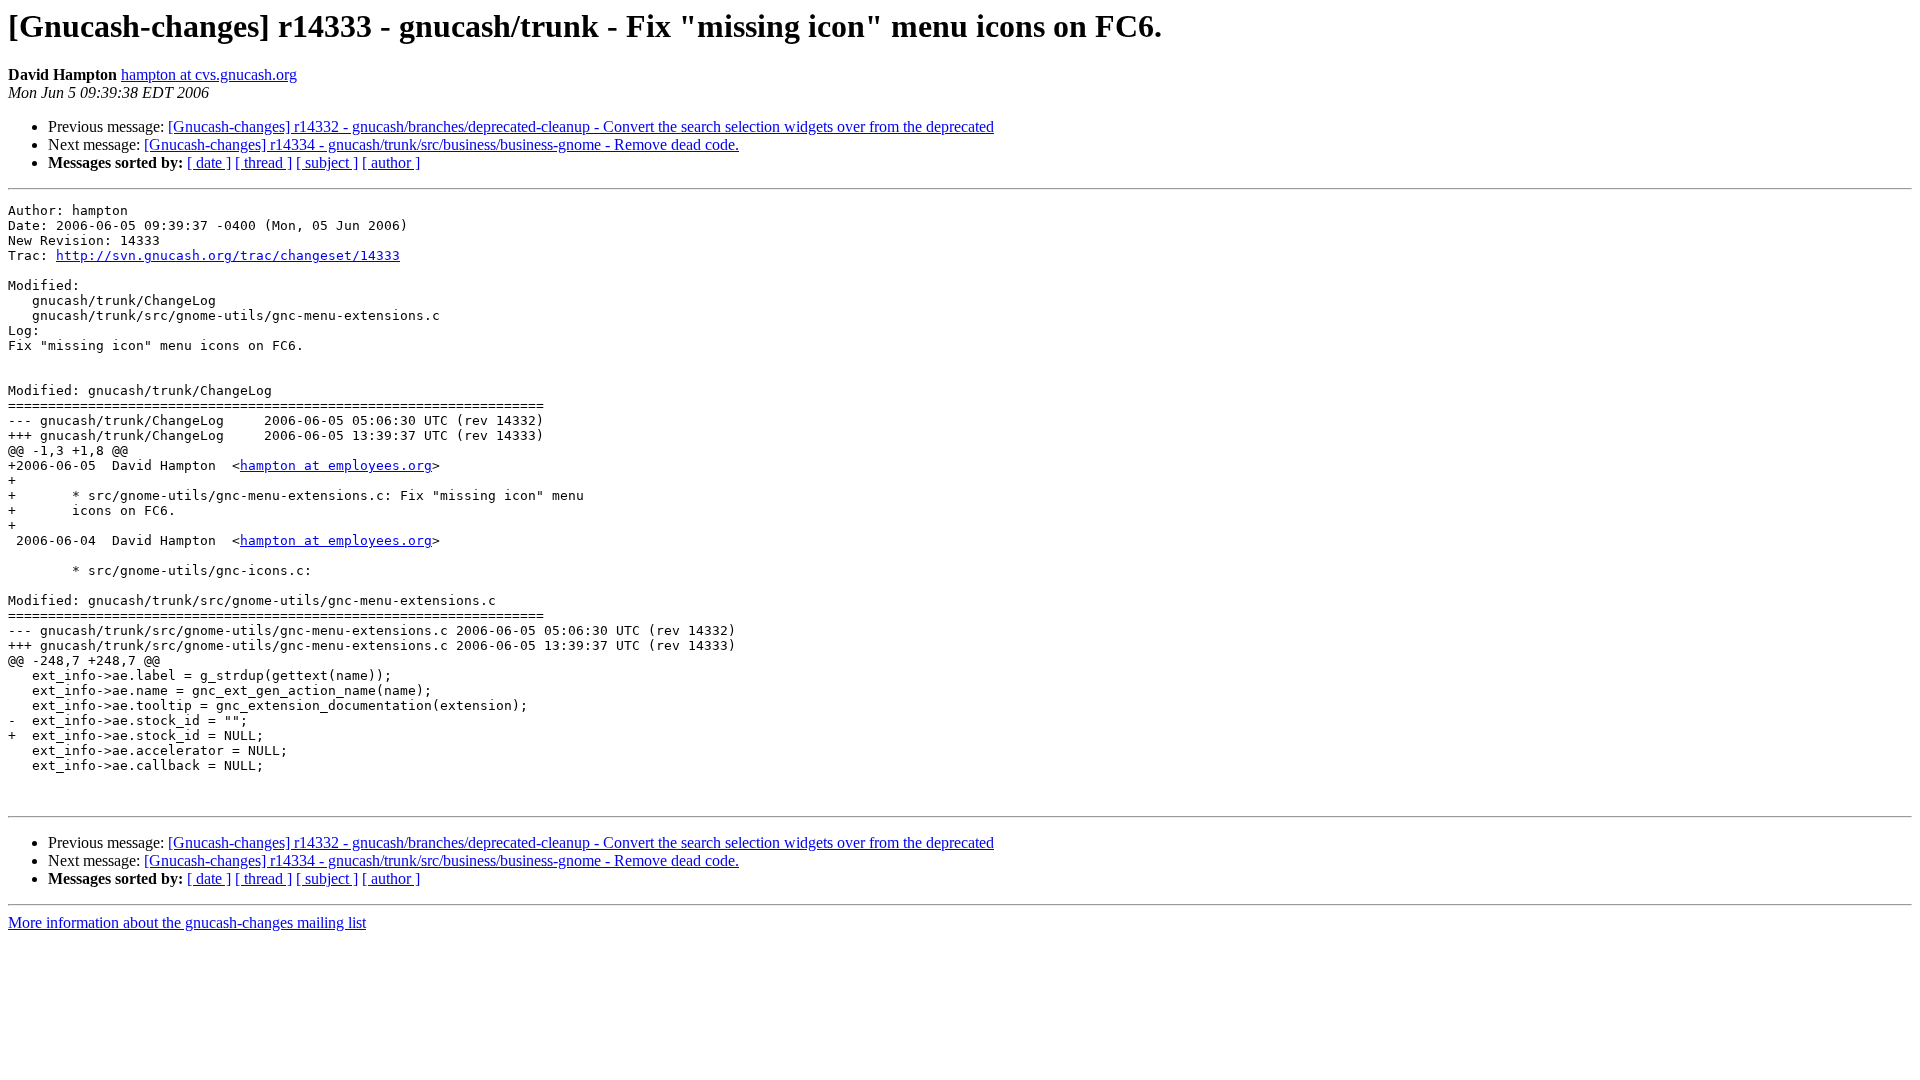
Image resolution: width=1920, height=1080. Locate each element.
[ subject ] (327, 162)
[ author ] (391, 162)
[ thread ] (263, 162)
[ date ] (209, 162)
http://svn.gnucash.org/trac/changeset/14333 (228, 255)
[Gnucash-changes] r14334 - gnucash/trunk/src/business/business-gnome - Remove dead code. (441, 144)
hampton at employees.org (336, 465)
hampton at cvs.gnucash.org (209, 74)
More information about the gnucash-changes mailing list (187, 922)
